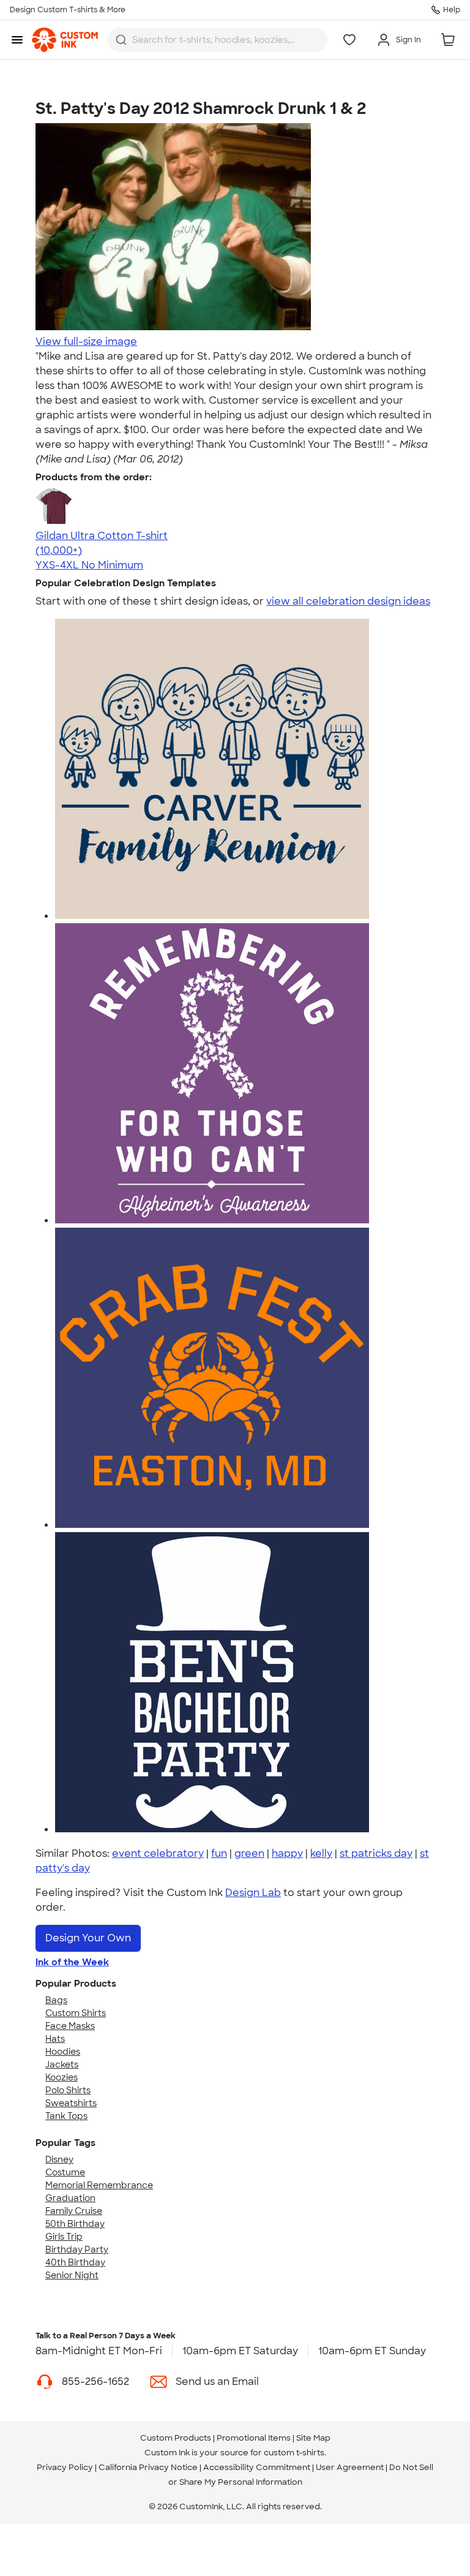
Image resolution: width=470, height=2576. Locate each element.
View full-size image (86, 342)
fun (219, 1853)
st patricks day (376, 1853)
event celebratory (158, 1853)
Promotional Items (254, 2438)
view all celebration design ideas (348, 601)
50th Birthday (75, 2224)
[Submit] (121, 40)
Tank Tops (66, 2116)
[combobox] (218, 40)
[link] (65, 40)
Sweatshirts (71, 2103)
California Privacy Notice (148, 2467)
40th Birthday (75, 2262)
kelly (321, 1853)
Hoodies (63, 2052)
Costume (65, 2172)
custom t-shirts (294, 2453)
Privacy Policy (65, 2467)
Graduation (70, 2198)
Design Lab (253, 1893)
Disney (59, 2159)
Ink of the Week (72, 1962)
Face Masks (70, 2026)
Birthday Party (77, 2249)
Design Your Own (88, 1938)
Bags (56, 2000)
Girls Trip (64, 2237)
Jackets (62, 2064)
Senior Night (72, 2275)
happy (287, 1853)
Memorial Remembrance (99, 2185)
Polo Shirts (68, 2090)
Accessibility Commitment (257, 2467)
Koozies (62, 2077)
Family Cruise (74, 2211)
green (249, 1853)
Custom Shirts (76, 2013)
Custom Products (176, 2438)
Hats (55, 2039)
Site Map (313, 2438)
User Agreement (350, 2467)
